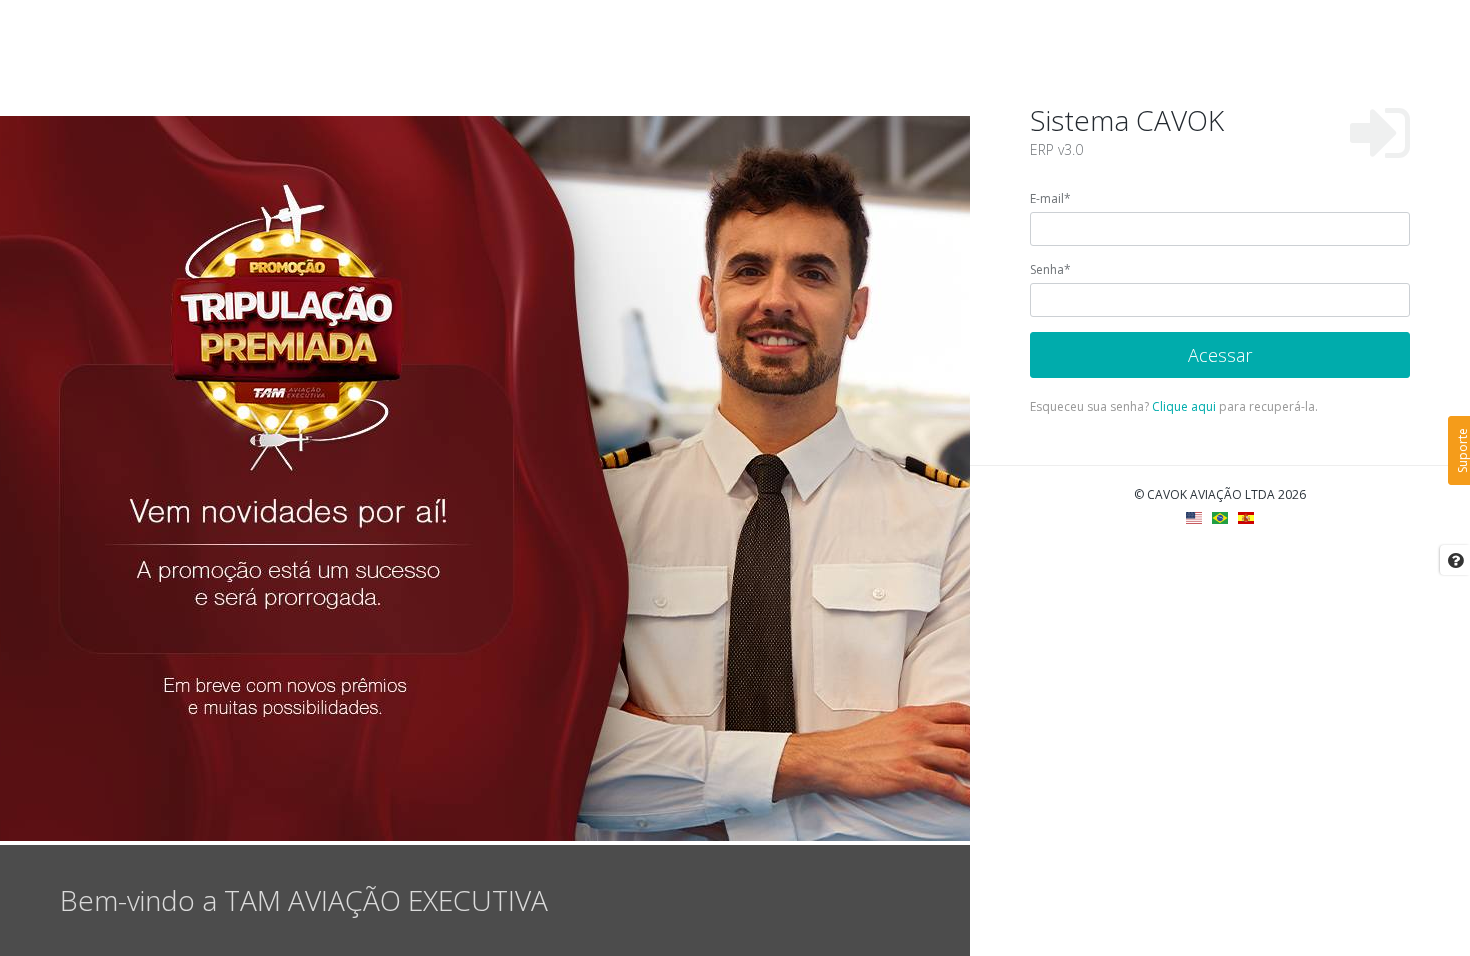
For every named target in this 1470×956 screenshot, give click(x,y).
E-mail (1050, 198)
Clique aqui (1184, 406)
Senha (1050, 269)
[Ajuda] (1455, 560)
